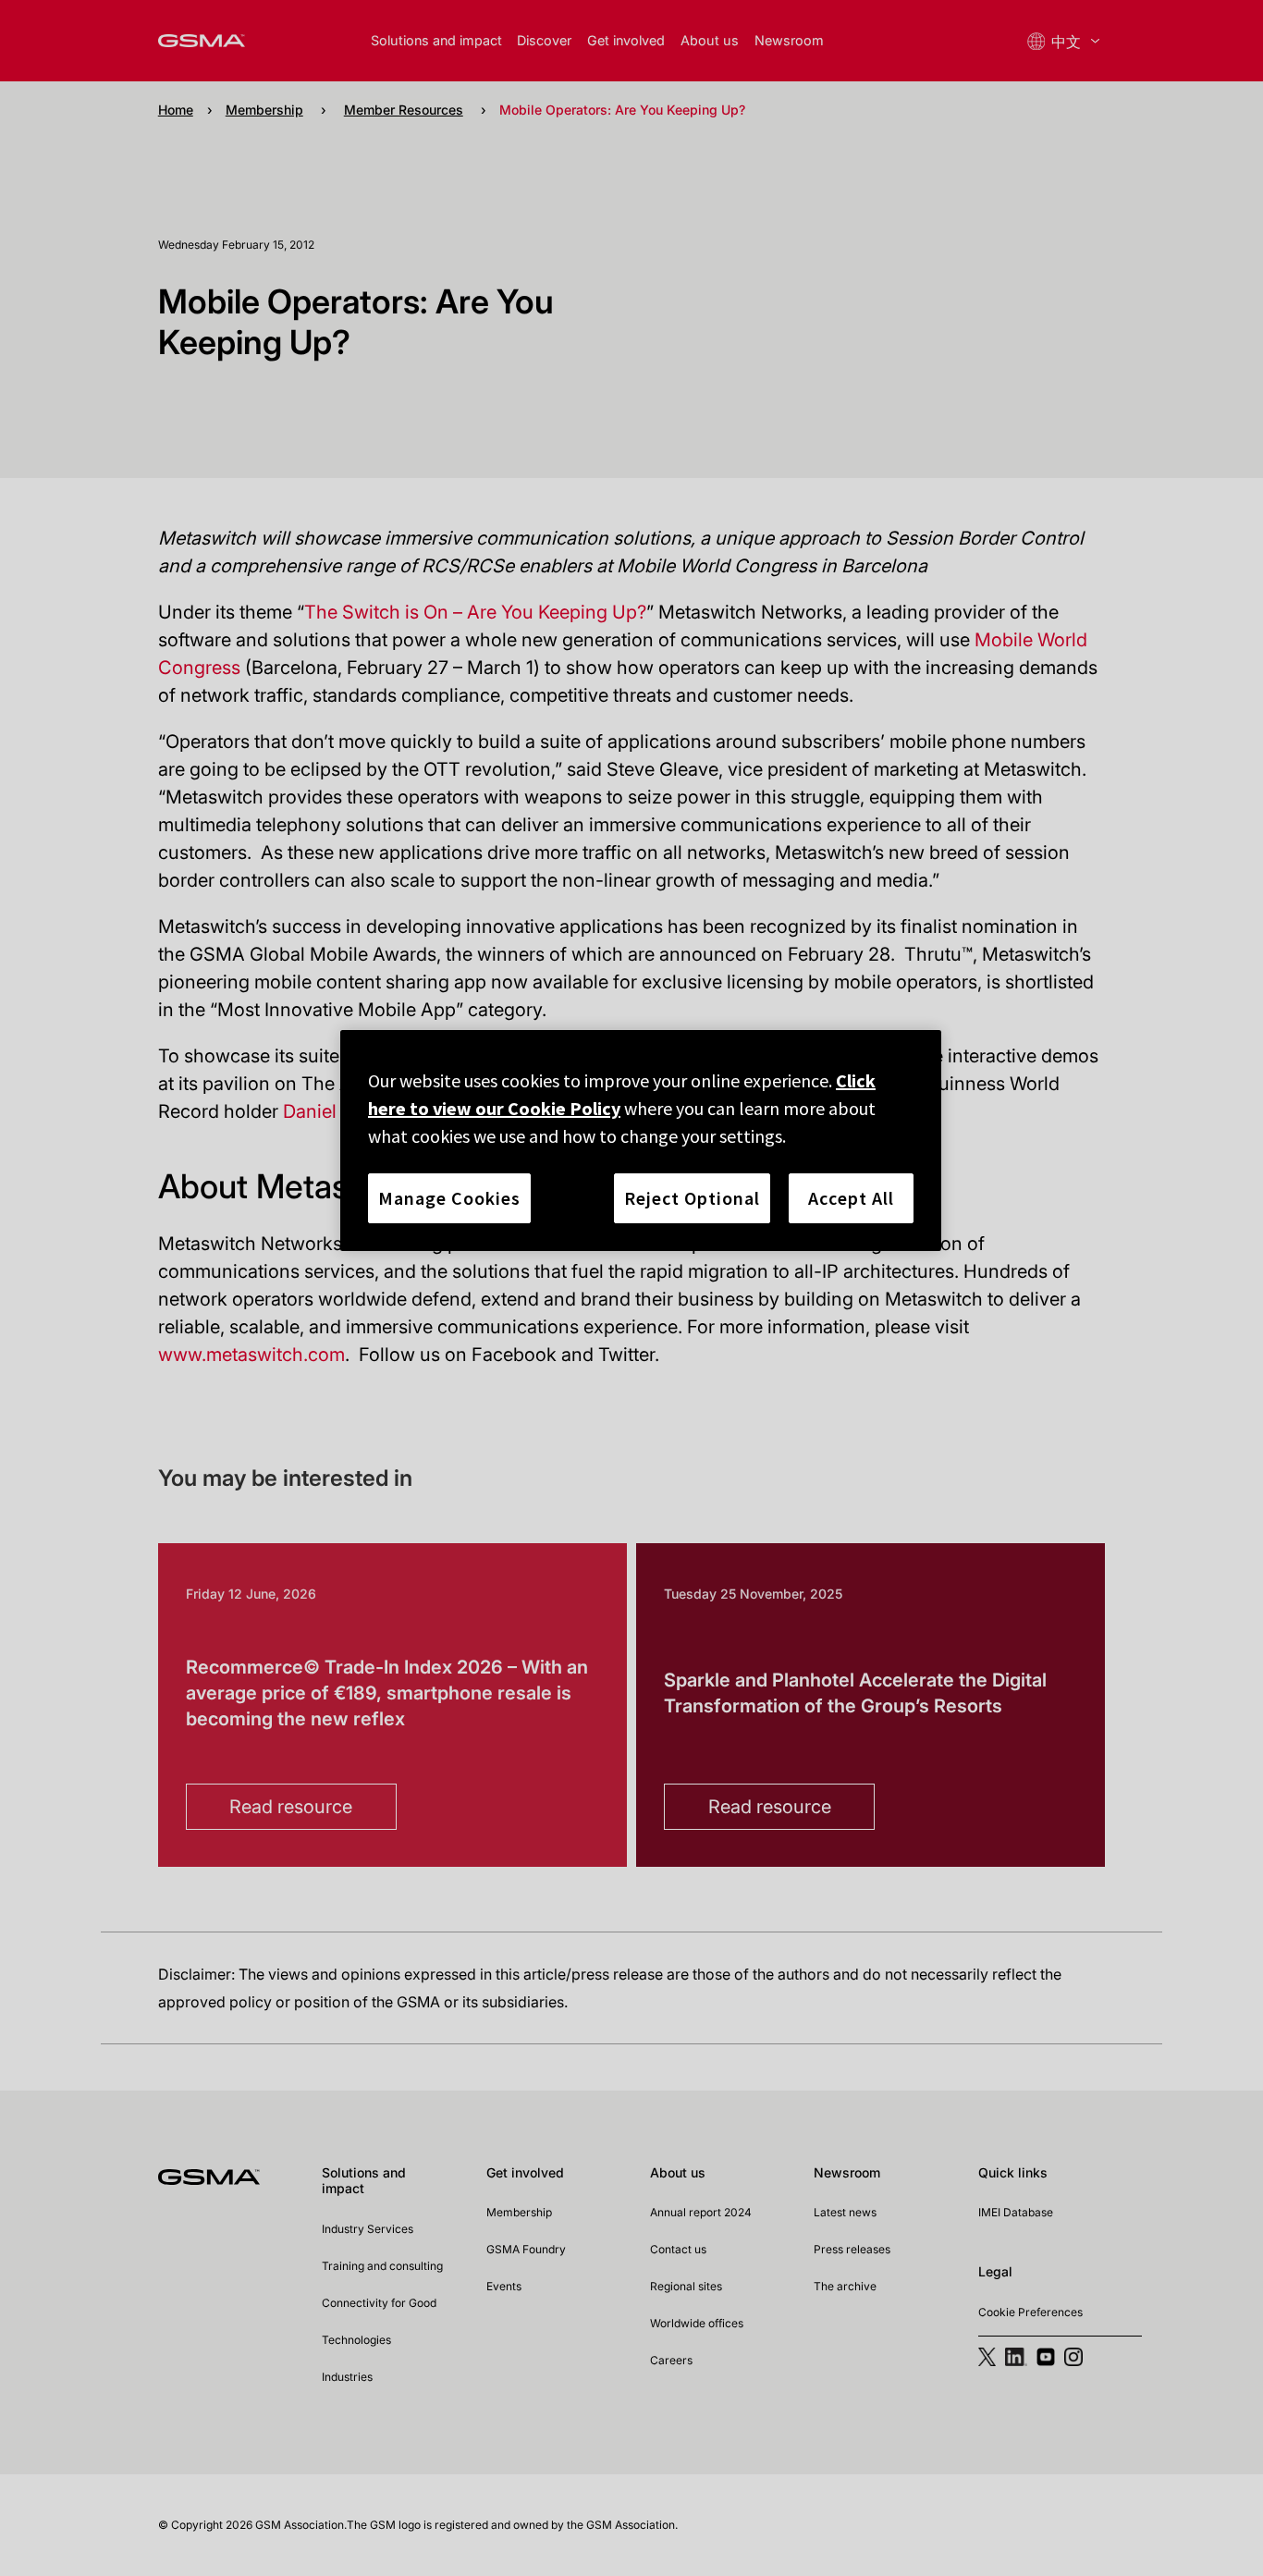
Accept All (851, 1198)
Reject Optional (692, 1198)
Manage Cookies (449, 1198)
